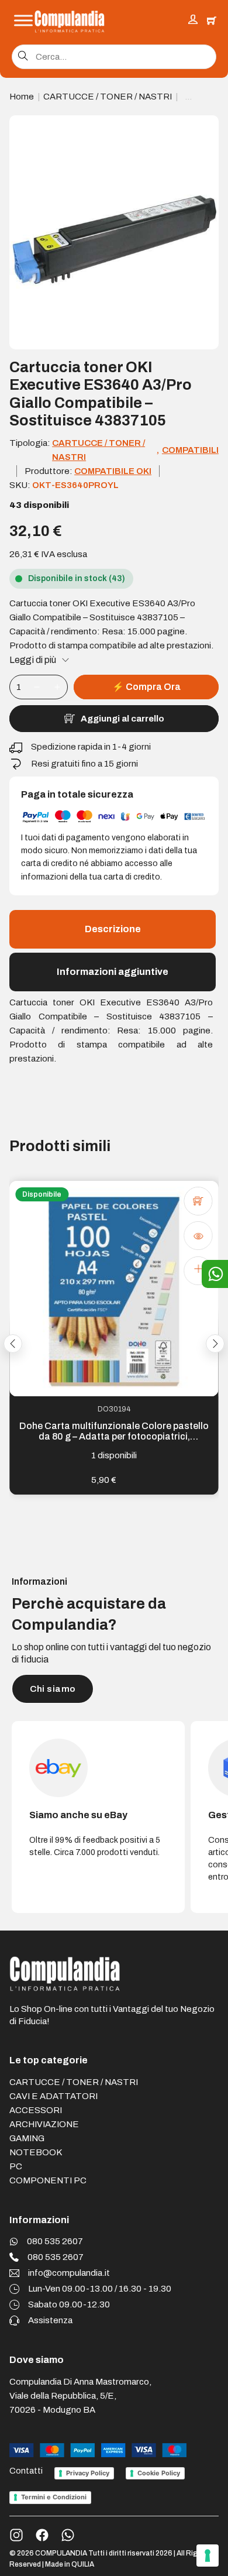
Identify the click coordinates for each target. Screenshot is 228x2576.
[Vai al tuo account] (193, 21)
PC (16, 2166)
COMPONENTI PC (48, 2180)
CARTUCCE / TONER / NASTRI (108, 97)
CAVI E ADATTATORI (53, 2096)
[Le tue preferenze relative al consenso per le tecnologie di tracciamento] (208, 2556)
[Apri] (23, 21)
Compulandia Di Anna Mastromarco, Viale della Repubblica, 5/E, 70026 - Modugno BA (80, 2396)
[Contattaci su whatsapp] (68, 2535)
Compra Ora (146, 687)
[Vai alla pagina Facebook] (42, 2535)
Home (22, 97)
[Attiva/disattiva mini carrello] (212, 20)
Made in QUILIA (70, 2564)
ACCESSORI (36, 2110)
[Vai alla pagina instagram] (16, 2535)
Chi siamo (53, 1689)
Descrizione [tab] (113, 929)
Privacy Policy (88, 2473)
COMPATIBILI (190, 450)
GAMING (27, 2138)
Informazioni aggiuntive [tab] (113, 972)
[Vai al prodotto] (198, 1270)
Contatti (26, 2471)
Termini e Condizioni (54, 2497)
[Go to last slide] (13, 1344)
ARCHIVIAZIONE (44, 2124)
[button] (203, 131)
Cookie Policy (159, 2473)
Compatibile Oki (113, 471)
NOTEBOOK (36, 2152)
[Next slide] (215, 1344)
